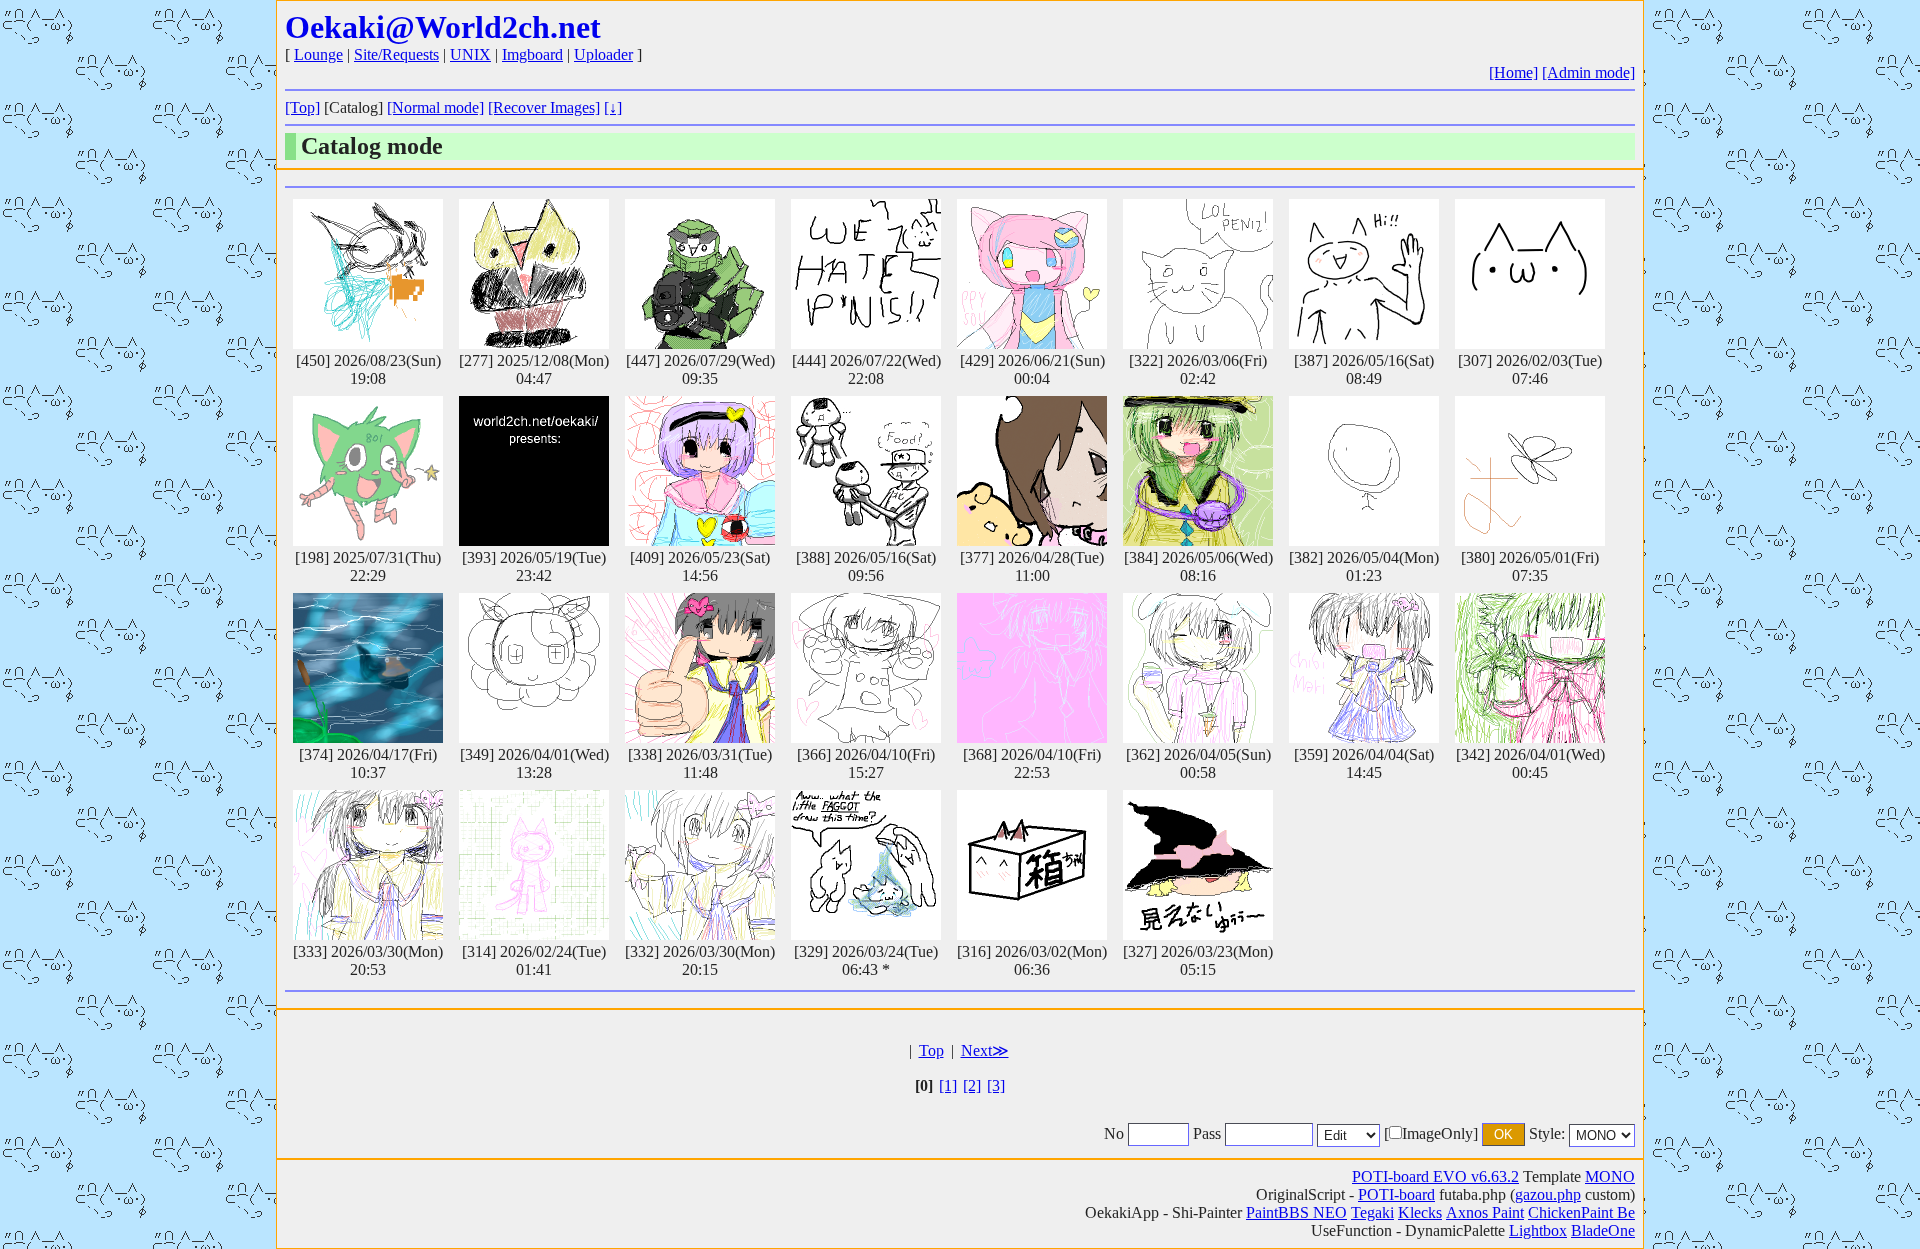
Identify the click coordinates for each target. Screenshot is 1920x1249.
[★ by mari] (1032, 668)
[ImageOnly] (1431, 1133)
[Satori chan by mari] (700, 471)
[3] (996, 1085)
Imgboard (532, 54)
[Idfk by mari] (700, 668)
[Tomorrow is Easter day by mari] (1198, 668)
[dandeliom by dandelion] (534, 668)
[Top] (302, 107)
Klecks (1420, 1212)
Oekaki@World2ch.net (443, 27)
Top (931, 1050)
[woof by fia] (1032, 471)
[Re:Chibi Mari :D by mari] (1364, 668)
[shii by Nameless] (534, 865)
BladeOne (1603, 1230)
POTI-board (1396, 1194)
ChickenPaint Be (1581, 1212)
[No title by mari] (1530, 668)
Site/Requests (396, 54)
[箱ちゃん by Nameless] (1032, 865)
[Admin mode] (1588, 72)
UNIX (470, 54)
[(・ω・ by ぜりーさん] (1530, 274)
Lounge (318, 54)
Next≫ (985, 1050)
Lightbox (1538, 1230)
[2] (972, 1085)
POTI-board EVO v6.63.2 (1435, 1176)
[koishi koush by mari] (1198, 471)
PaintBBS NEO (1296, 1212)
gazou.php (1548, 1194)
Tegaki (1372, 1212)
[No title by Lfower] (1530, 471)
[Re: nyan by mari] (866, 668)
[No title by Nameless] (368, 274)
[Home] (1513, 72)
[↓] (613, 107)
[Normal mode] (435, 107)
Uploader (603, 54)
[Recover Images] (544, 107)
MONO (1610, 1176)
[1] (948, 1085)
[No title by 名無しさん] (368, 471)
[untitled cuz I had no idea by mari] (368, 865)
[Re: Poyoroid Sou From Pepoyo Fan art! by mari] (1032, 274)
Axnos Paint (1485, 1212)
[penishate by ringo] (866, 274)
